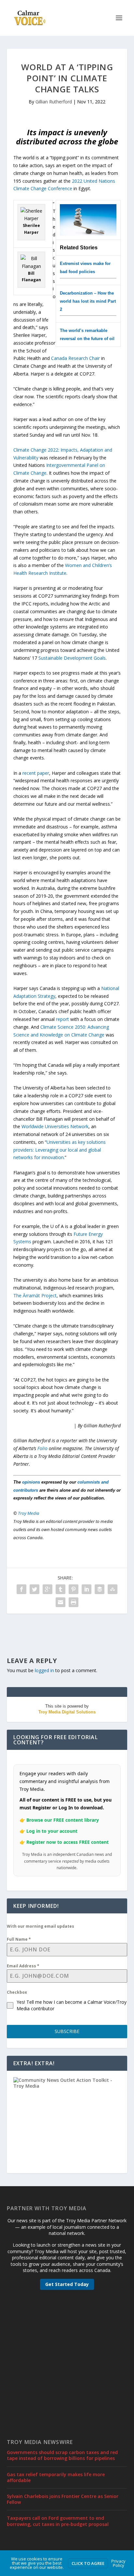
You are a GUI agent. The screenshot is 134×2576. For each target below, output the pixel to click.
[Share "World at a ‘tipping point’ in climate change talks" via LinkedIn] (87, 1589)
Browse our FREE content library (63, 1820)
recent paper (36, 773)
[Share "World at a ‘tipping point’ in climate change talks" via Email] (60, 1602)
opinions (31, 1482)
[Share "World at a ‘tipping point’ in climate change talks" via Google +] (47, 1589)
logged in (44, 1670)
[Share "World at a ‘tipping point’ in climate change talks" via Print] (74, 1602)
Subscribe (67, 2031)
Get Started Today (67, 2284)
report (62, 1019)
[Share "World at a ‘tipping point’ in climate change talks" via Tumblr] (60, 1589)
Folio (42, 1448)
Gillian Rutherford (54, 102)
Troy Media (29, 1513)
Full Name (19, 1939)
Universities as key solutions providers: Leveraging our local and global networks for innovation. (60, 1150)
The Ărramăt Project (35, 1295)
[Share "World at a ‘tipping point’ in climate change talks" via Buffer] (100, 1589)
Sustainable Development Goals (72, 658)
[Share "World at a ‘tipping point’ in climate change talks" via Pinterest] (74, 1589)
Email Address (23, 1966)
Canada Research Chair (75, 358)
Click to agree (88, 2563)
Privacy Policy (118, 2563)
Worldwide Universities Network (55, 1126)
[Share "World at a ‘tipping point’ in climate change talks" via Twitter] (34, 1589)
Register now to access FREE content (67, 1842)
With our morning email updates (40, 1926)
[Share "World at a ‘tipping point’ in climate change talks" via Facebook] (21, 1589)
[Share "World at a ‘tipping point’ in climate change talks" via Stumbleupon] (113, 1589)
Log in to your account (52, 1831)
